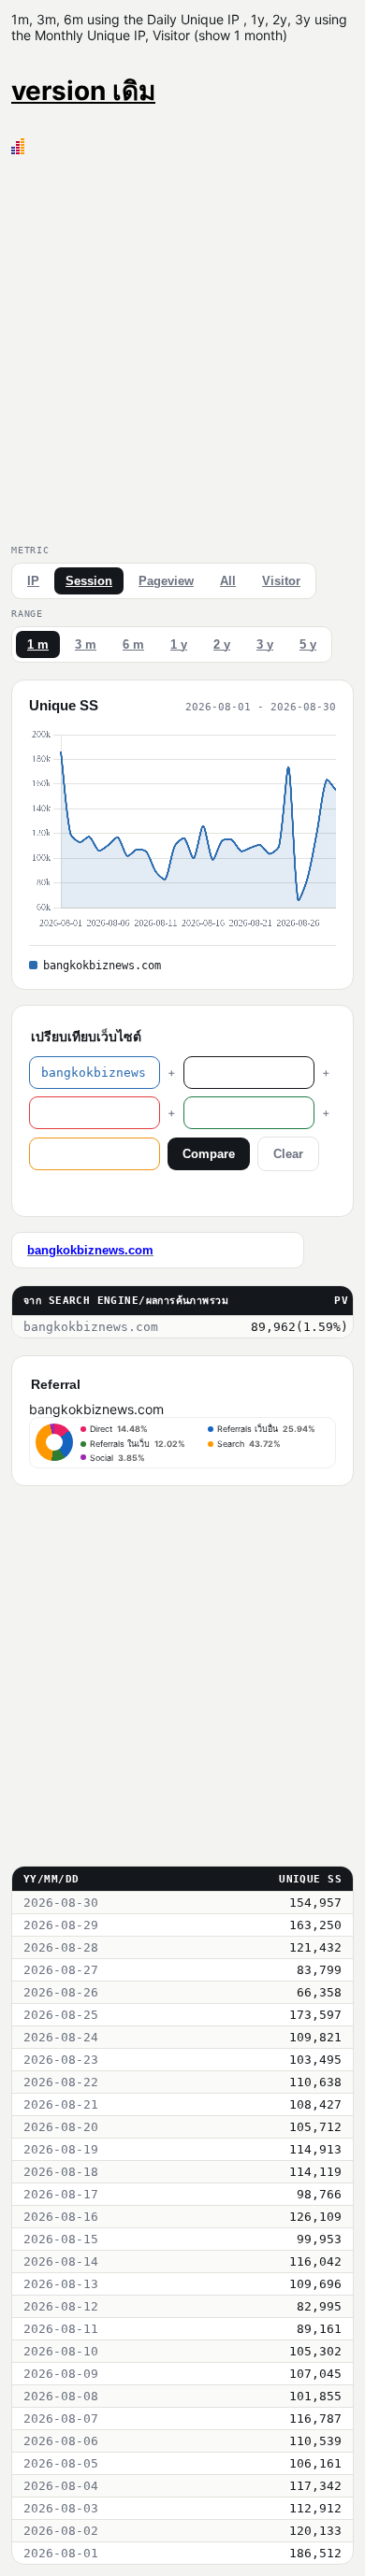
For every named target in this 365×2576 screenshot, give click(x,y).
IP (33, 581)
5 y (308, 644)
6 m (133, 644)
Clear (288, 1154)
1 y (179, 644)
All (228, 581)
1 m (38, 644)
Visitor (281, 581)
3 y (265, 644)
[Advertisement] (182, 346)
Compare (209, 1154)
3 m (86, 644)
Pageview (166, 581)
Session (89, 581)
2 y (222, 644)
